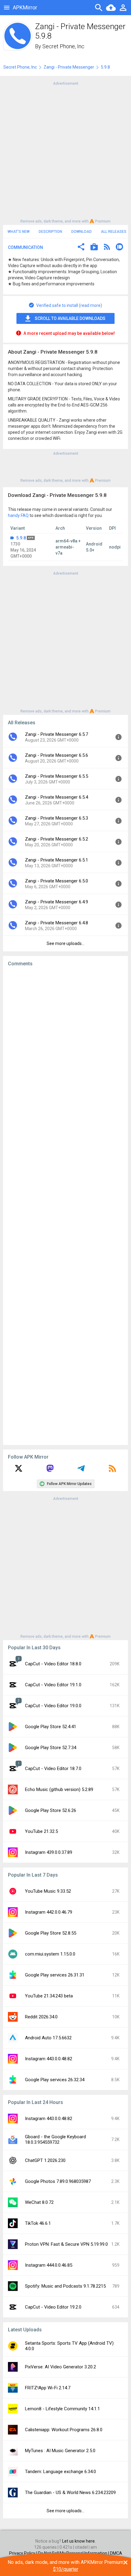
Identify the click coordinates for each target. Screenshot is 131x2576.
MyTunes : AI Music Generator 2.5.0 (60, 2451)
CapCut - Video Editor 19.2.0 (53, 2307)
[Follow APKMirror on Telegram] (81, 1470)
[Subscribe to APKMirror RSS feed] (112, 1470)
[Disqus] (65, 1206)
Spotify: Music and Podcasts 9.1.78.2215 (65, 2286)
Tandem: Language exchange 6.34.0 (60, 2472)
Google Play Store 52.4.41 (51, 1727)
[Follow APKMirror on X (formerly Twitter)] (19, 1470)
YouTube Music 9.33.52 (48, 1891)
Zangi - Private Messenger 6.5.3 (57, 818)
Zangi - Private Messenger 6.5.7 (57, 734)
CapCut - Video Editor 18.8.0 (53, 1664)
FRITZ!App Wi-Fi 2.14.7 (48, 2388)
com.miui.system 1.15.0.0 (50, 1954)
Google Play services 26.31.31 (55, 1975)
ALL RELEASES (114, 232)
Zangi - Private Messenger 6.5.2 (57, 839)
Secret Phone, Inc (63, 46)
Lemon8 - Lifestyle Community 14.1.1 (62, 2409)
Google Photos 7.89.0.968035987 (58, 2181)
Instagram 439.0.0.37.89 (49, 1852)
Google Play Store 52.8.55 (51, 1933)
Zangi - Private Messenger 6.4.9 (57, 902)
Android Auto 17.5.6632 (48, 2038)
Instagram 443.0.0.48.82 (49, 2059)
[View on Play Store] (94, 248)
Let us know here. (79, 2541)
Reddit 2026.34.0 (41, 2017)
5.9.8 (21, 538)
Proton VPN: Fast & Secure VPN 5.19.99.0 (66, 2244)
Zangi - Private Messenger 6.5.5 (57, 776)
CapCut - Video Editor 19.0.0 (53, 1706)
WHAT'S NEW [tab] (19, 232)
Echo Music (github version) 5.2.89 (59, 1789)
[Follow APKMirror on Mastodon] (50, 1470)
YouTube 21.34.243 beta (49, 1996)
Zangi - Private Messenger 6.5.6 (57, 755)
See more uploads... (65, 943)
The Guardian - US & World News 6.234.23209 (70, 2493)
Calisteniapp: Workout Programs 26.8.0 (64, 2430)
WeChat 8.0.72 (39, 2202)
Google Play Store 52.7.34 (51, 1748)
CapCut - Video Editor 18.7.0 (53, 1769)
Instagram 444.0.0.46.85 (49, 2265)
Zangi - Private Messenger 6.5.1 (57, 860)
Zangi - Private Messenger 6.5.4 (57, 797)
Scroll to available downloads (70, 318)
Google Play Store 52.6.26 (51, 1810)
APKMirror (25, 7)
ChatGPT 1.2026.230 (45, 2160)
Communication (25, 247)
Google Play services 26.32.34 (55, 2080)
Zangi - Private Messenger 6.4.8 (57, 923)
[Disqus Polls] (65, 1048)
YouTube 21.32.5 (41, 1831)
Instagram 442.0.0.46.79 (49, 1912)
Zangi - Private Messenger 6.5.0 (57, 881)
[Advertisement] (65, 152)
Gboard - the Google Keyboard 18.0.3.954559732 (55, 2139)
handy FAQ (18, 515)
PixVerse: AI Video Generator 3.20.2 (60, 2367)
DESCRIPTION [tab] (50, 232)
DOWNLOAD (81, 232)
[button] (81, 248)
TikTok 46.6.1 (38, 2223)
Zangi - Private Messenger (69, 67)
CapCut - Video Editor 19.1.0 (53, 1685)
